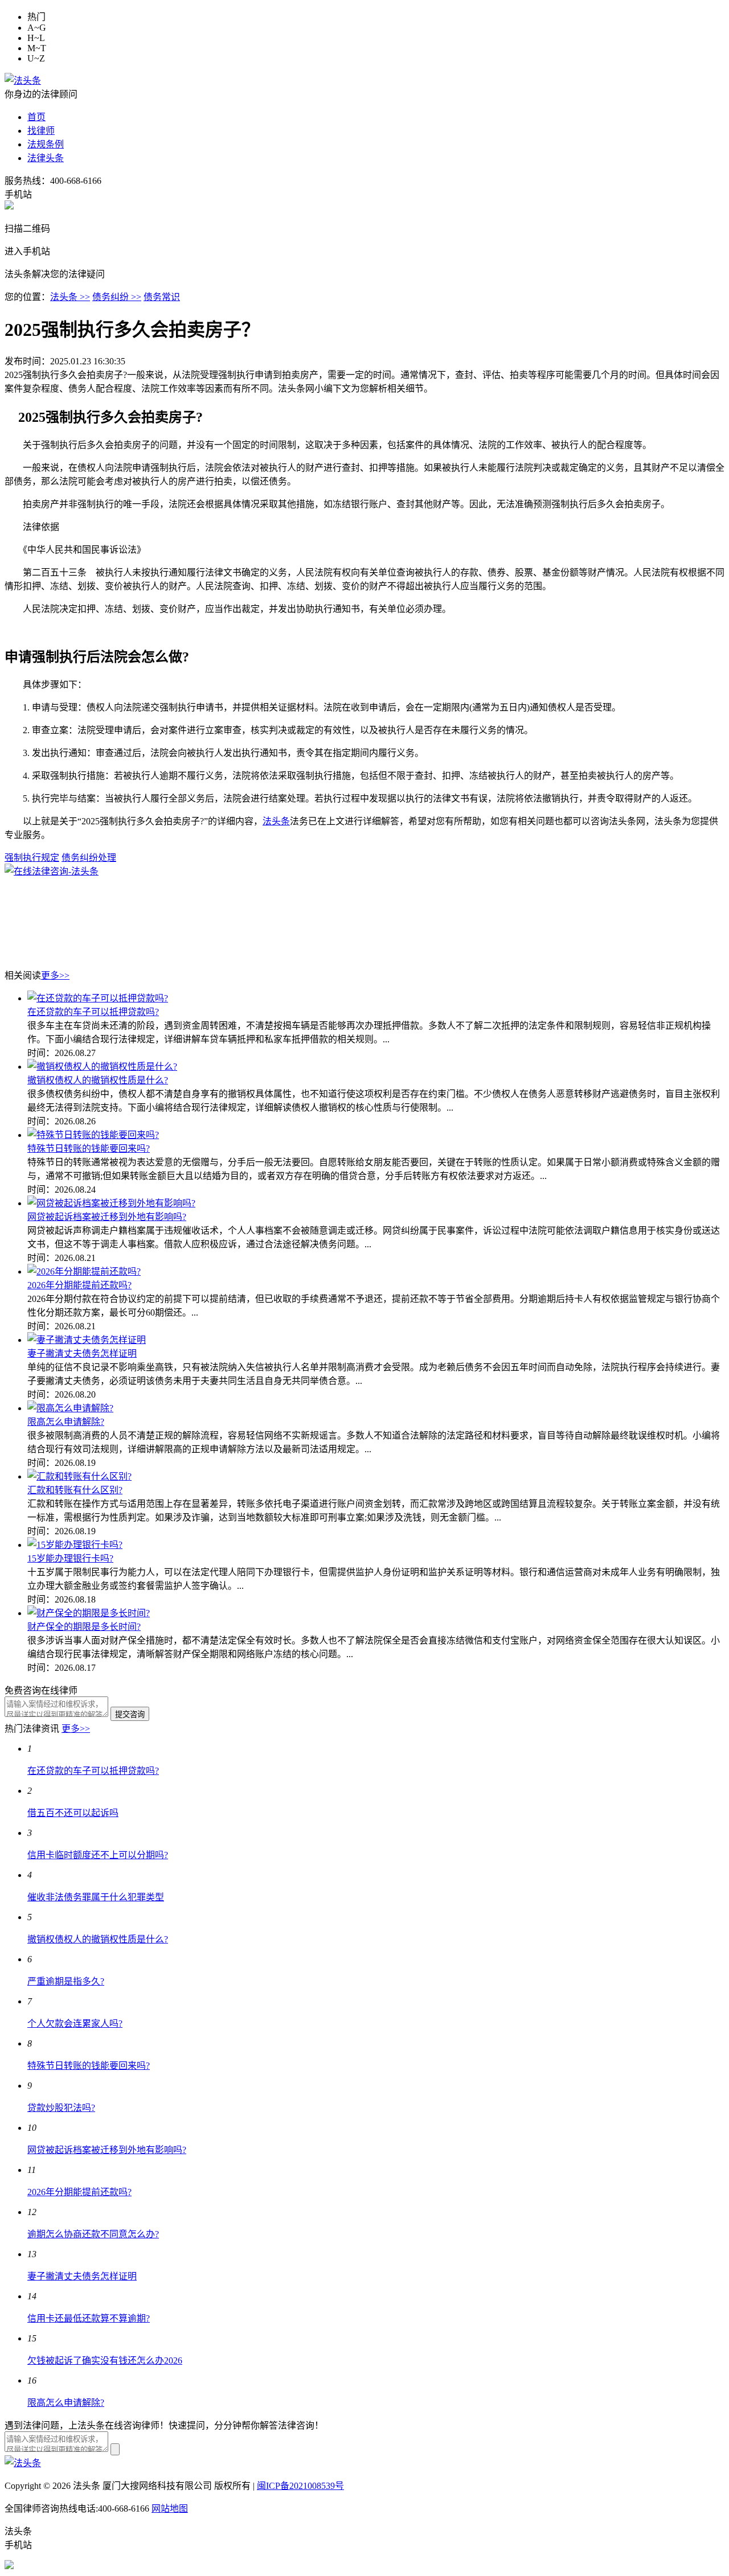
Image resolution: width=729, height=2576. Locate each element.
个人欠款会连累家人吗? (75, 2024)
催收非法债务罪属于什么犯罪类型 (96, 1897)
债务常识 (162, 297)
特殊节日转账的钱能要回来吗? (89, 1149)
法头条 (276, 821)
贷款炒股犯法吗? (61, 2108)
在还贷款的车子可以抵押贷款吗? (93, 1012)
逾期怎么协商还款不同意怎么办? (93, 2234)
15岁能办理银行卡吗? (70, 1558)
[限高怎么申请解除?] (70, 1408)
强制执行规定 (32, 858)
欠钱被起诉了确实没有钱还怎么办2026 (105, 2361)
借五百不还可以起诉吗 (73, 1813)
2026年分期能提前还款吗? (79, 1285)
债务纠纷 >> (117, 297)
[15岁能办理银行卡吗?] (75, 1545)
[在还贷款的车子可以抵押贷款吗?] (98, 998)
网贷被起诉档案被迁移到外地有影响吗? (107, 1217)
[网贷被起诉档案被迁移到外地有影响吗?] (111, 1203)
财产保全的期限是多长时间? (84, 1627)
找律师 (41, 131)
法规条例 (46, 144)
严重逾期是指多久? (66, 1981)
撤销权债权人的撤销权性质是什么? (98, 1080)
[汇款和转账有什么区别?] (79, 1476)
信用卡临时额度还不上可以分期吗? (98, 1855)
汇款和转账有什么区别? (75, 1490)
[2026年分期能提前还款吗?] (84, 1271)
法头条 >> (70, 297)
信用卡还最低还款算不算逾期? (89, 2318)
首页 (36, 117)
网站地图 (170, 2509)
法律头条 (46, 158)
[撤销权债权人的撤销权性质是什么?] (102, 1067)
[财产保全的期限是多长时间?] (89, 1613)
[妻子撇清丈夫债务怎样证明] (87, 1340)
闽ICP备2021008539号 (300, 2486)
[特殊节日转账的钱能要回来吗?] (93, 1135)
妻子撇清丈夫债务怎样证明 (82, 1353)
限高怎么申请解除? (66, 1422)
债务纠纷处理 (89, 858)
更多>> (55, 975)
